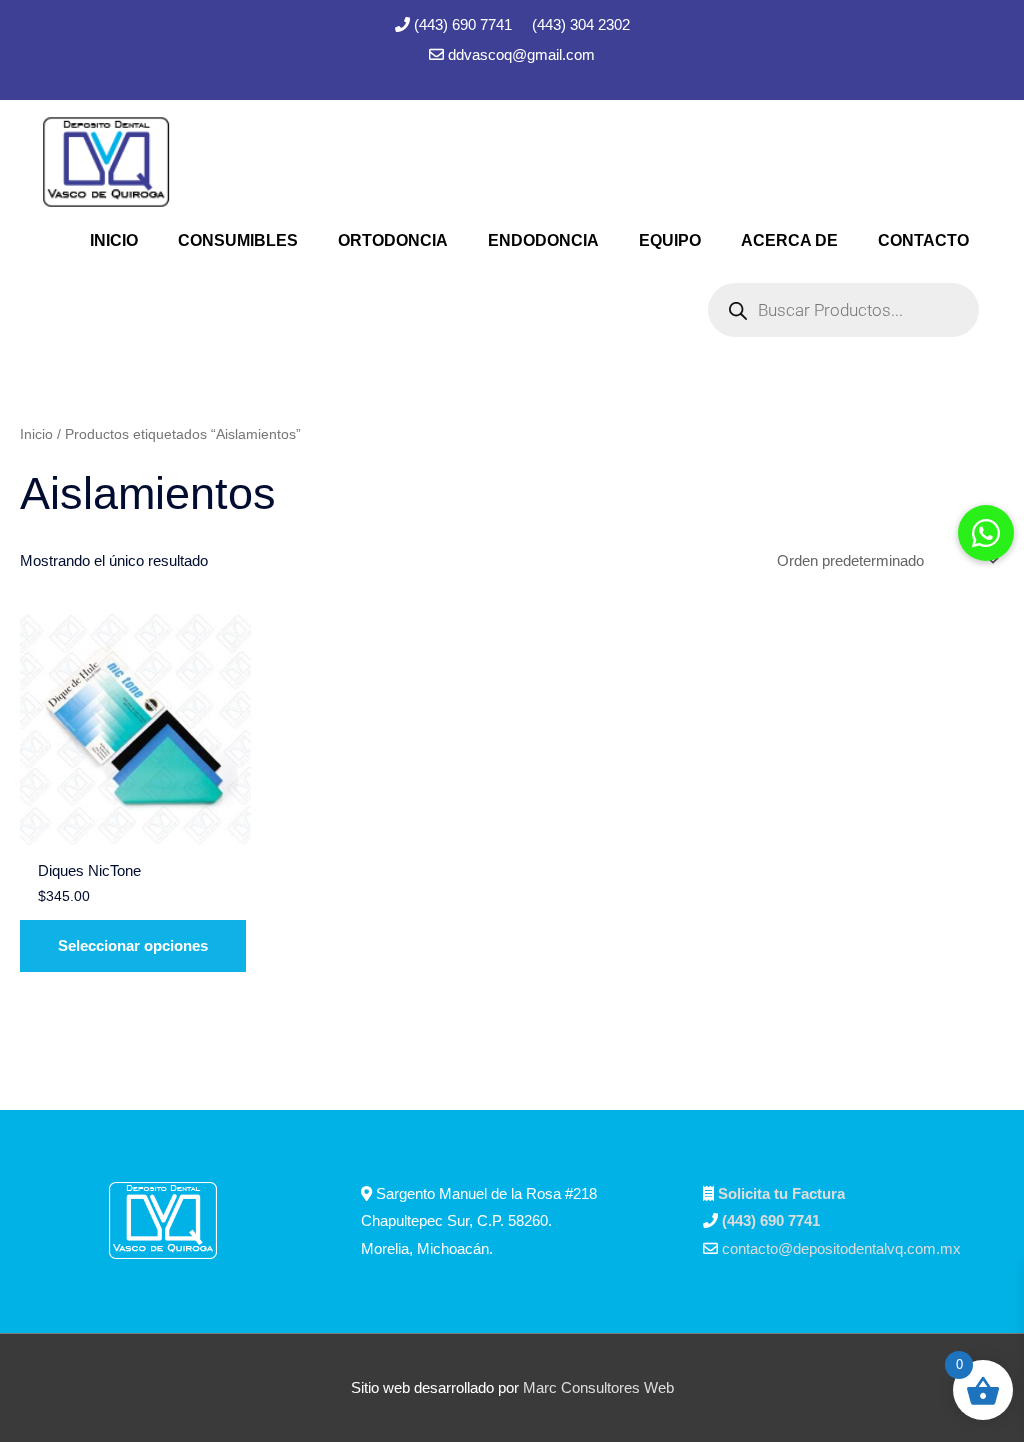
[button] (986, 533)
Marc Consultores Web (598, 1387)
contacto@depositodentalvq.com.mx (841, 1248)
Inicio (36, 434)
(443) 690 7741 (465, 24)
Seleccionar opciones (133, 945)
